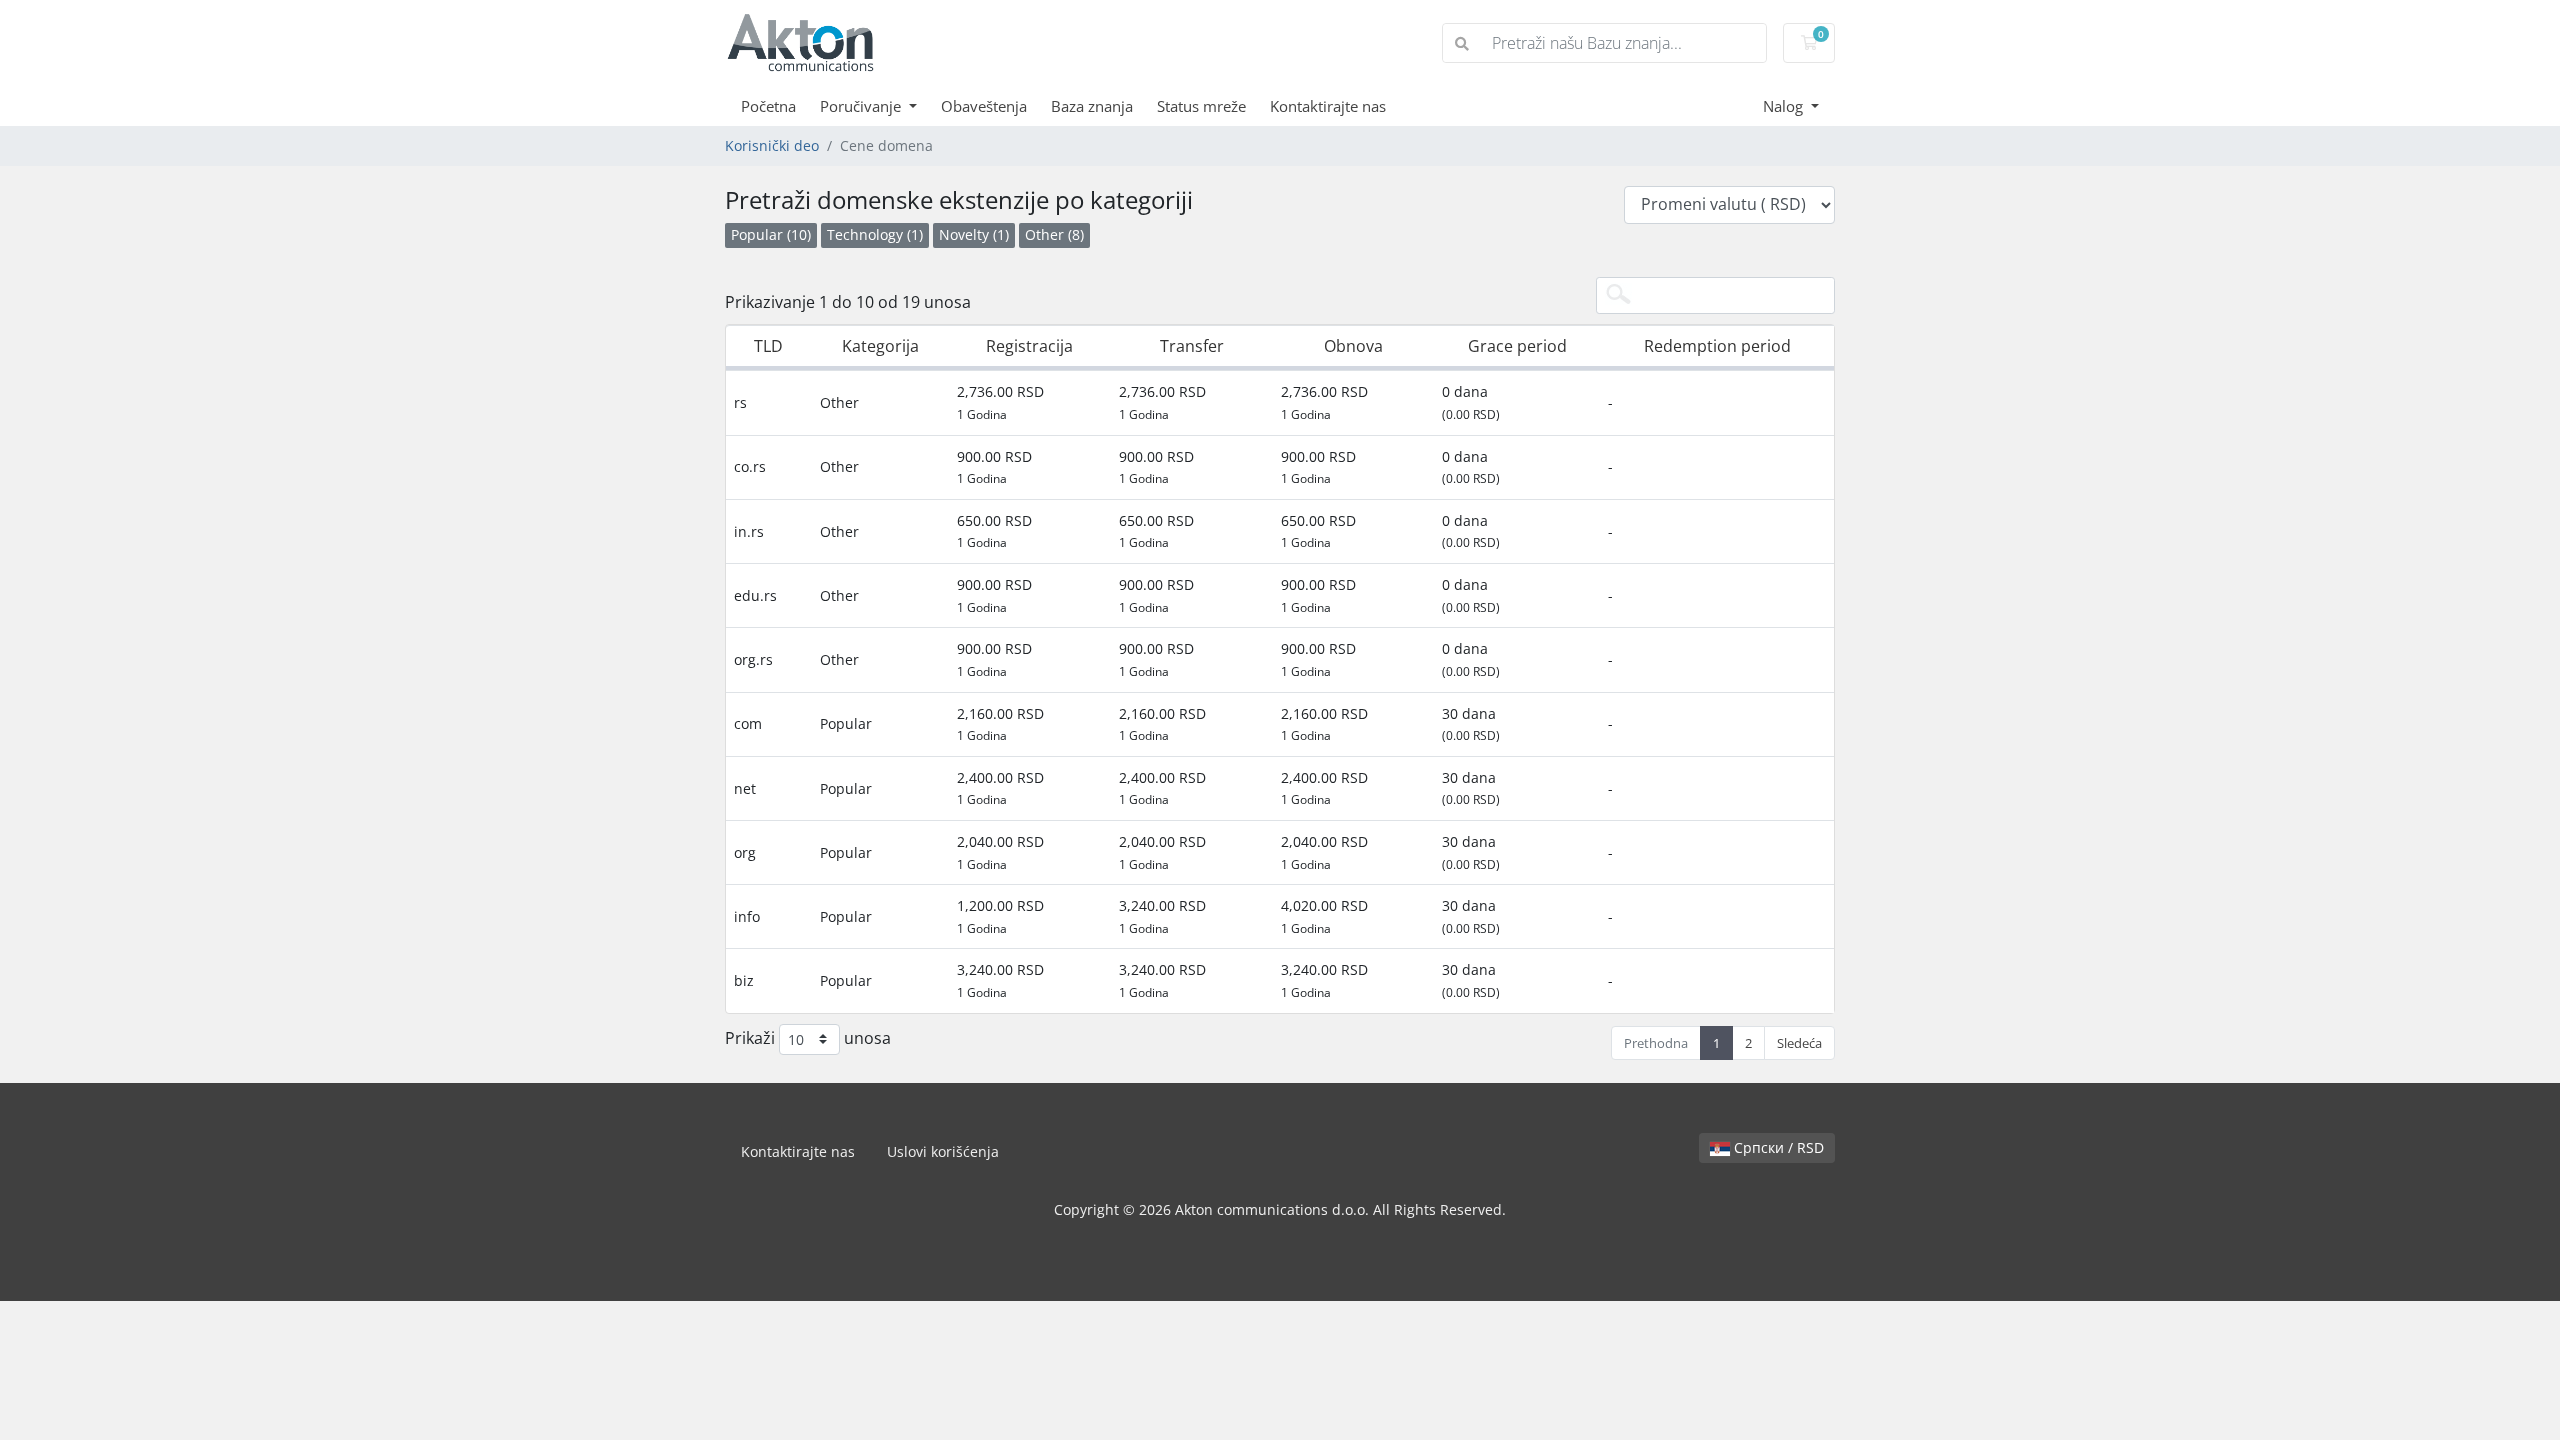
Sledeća (1799, 1043)
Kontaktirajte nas (1328, 106)
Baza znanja (1092, 106)
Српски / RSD (1777, 1147)
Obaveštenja (984, 106)
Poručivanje (862, 106)
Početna (768, 106)
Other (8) (1054, 234)
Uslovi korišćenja (943, 1151)
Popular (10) (771, 234)
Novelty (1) (974, 234)
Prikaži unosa (808, 1037)
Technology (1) (875, 234)
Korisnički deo (772, 145)
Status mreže (1201, 106)
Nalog (1785, 106)
